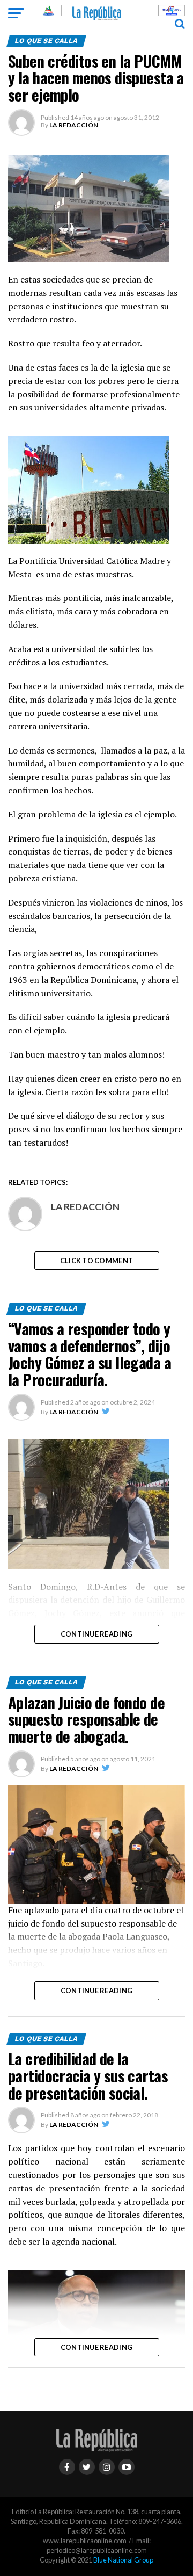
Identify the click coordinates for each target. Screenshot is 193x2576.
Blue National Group (123, 2560)
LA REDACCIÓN (74, 125)
